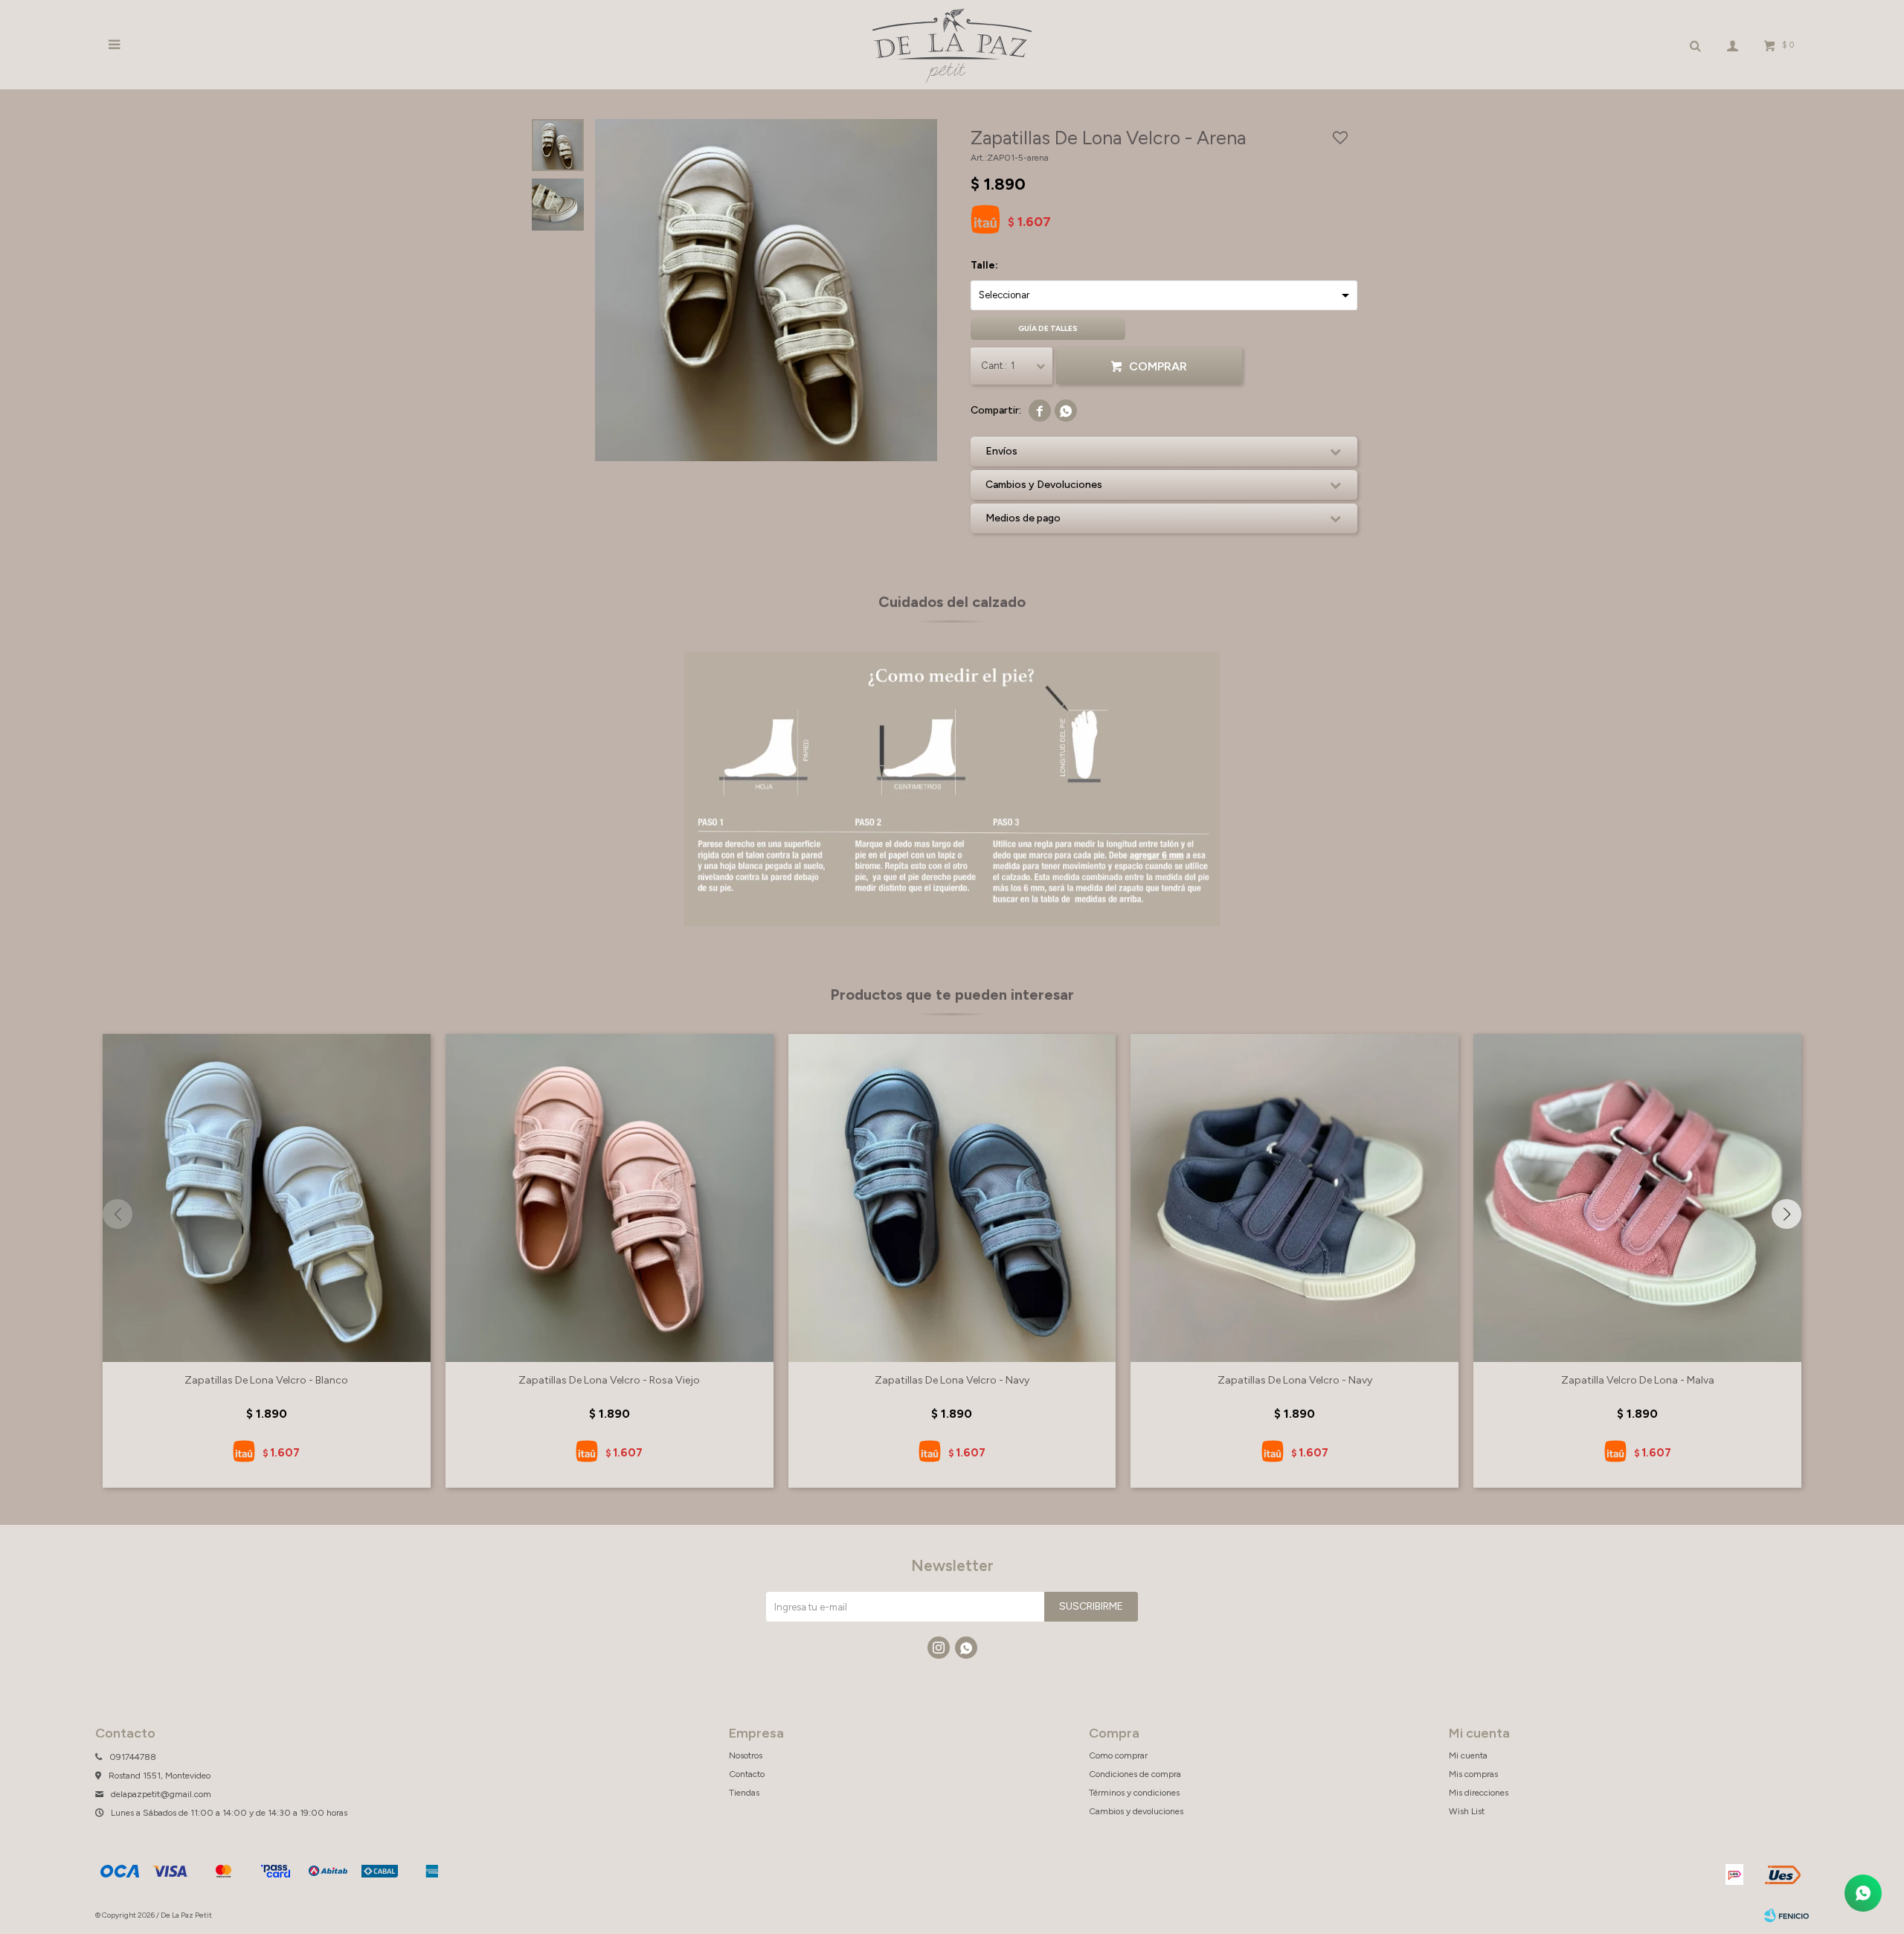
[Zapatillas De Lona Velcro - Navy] (952, 1198)
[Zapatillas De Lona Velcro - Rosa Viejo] (610, 1198)
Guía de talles (1048, 328)
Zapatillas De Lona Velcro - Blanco (266, 1380)
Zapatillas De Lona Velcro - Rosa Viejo (609, 1380)
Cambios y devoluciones (1136, 1811)
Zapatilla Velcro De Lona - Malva (1638, 1380)
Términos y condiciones (1134, 1793)
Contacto (747, 1774)
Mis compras (1473, 1774)
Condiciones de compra (1135, 1774)
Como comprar (1118, 1755)
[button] (1786, 1214)
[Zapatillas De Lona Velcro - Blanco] (267, 1198)
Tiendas (744, 1793)
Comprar (1158, 366)
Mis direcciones (1479, 1793)
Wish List (1467, 1811)
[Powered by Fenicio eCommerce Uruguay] (1786, 1915)
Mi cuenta (1468, 1755)
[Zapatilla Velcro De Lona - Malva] (1637, 1198)
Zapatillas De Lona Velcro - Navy (952, 1380)
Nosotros (746, 1755)
